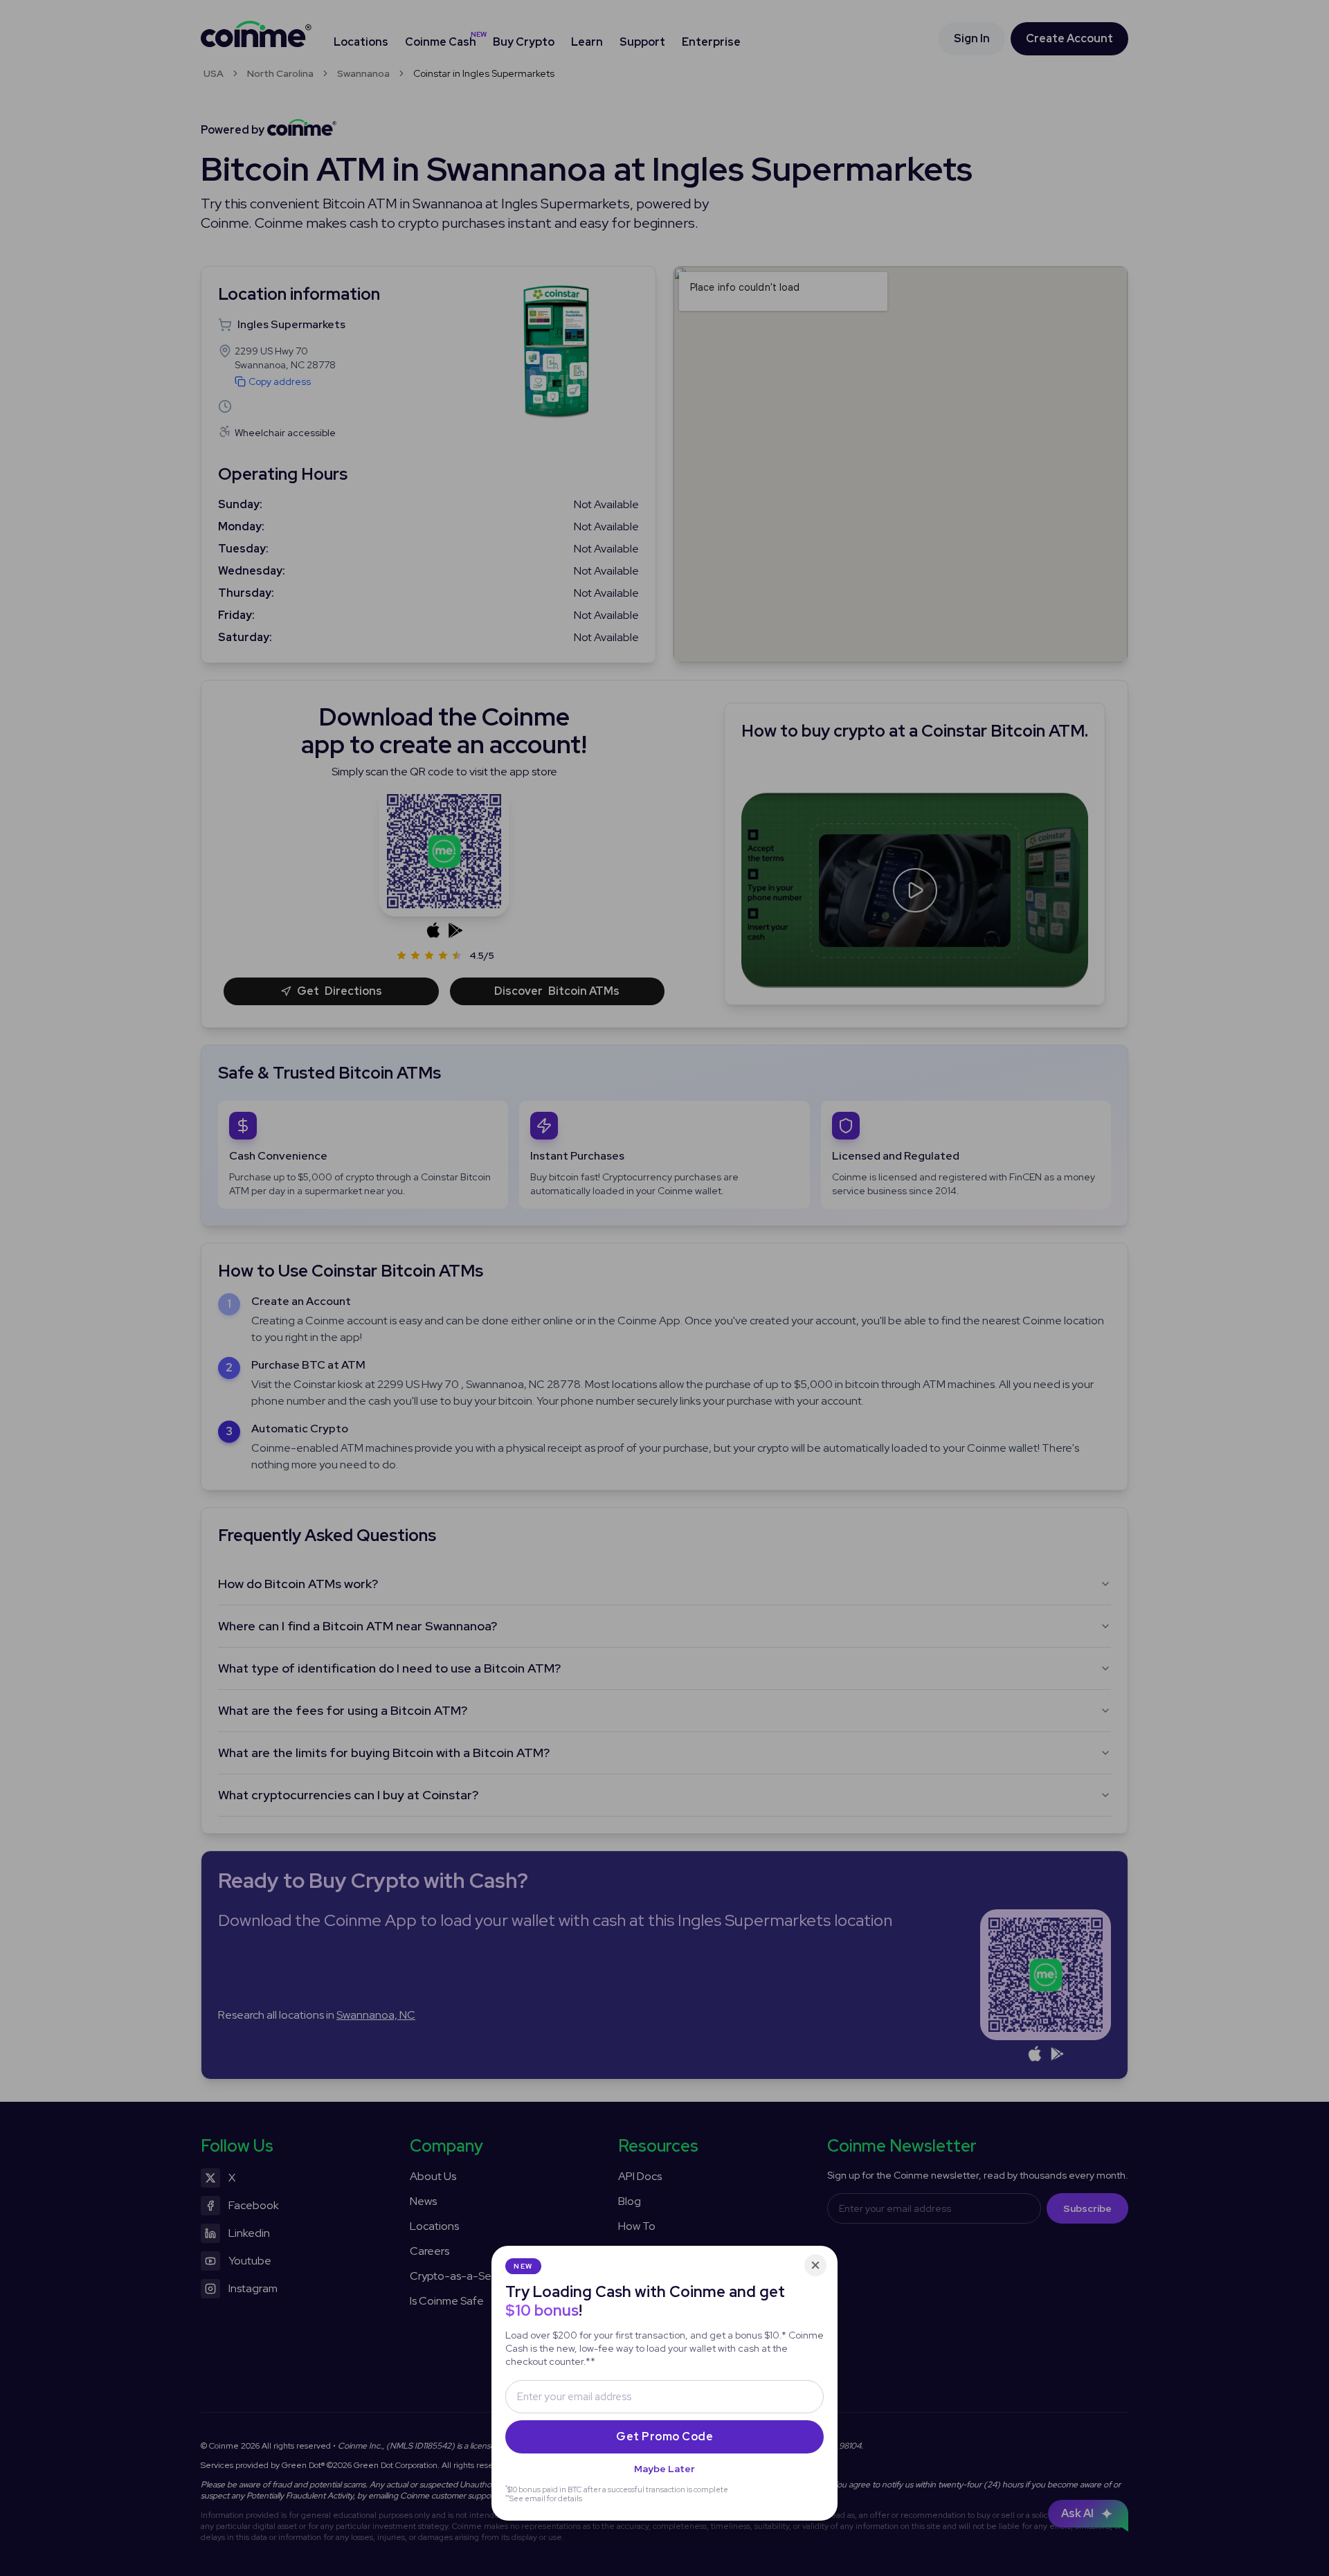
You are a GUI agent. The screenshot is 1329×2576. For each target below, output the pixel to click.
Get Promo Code (664, 2437)
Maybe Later (664, 2469)
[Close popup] (815, 2265)
